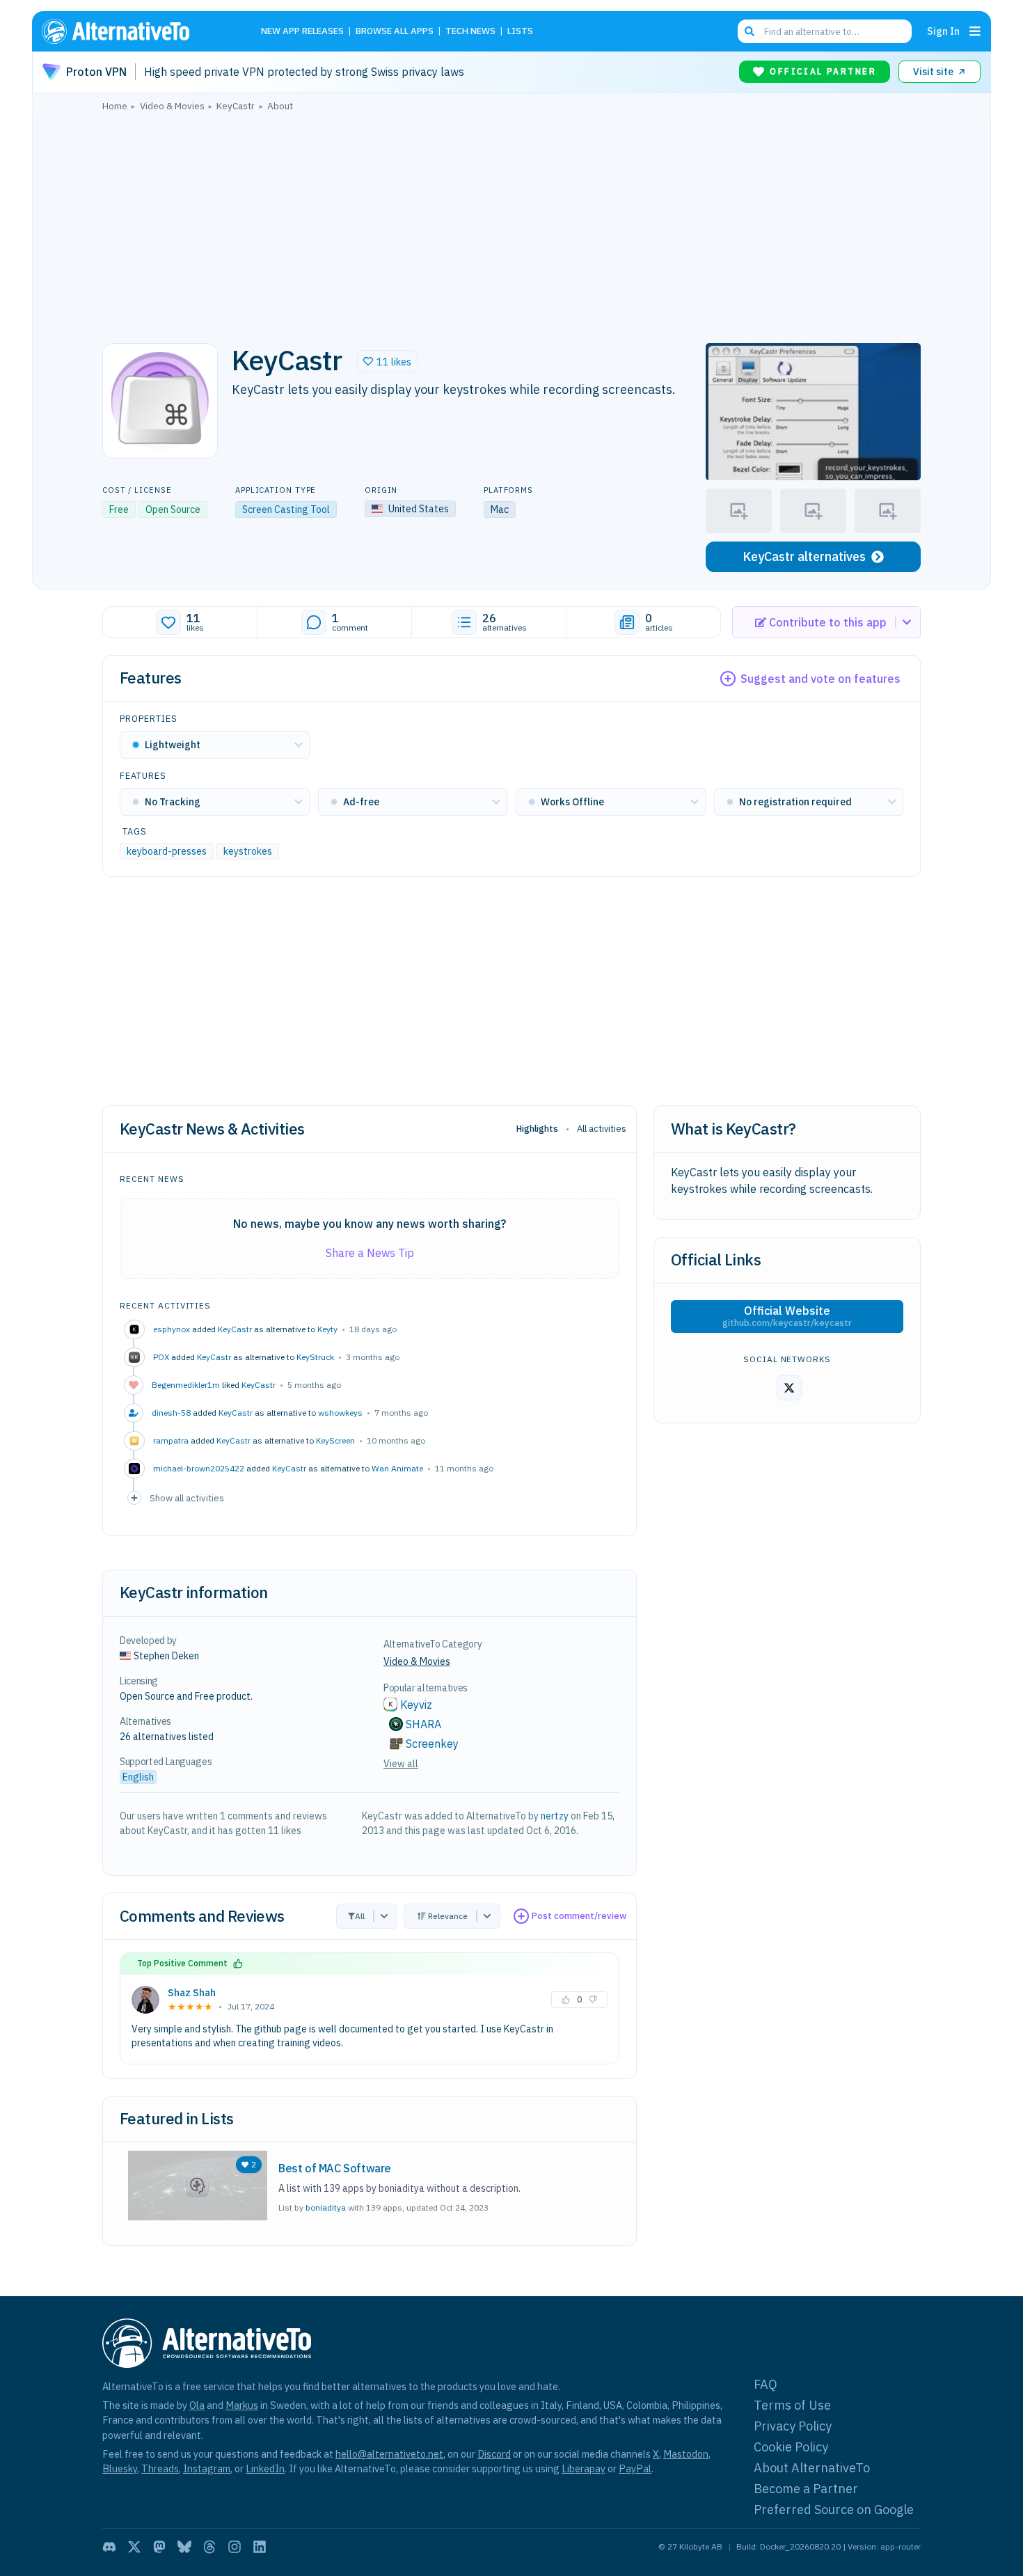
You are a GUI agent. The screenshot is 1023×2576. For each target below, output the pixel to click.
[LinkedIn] (260, 2547)
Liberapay (584, 2468)
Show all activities (187, 1498)
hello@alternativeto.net (389, 2454)
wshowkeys (340, 1413)
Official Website (787, 1316)
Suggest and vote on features (820, 679)
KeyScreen (335, 1440)
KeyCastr (235, 1329)
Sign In (943, 31)
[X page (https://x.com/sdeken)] (789, 1388)
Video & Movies (417, 1661)
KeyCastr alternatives (804, 556)
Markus (242, 2405)
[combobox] (825, 31)
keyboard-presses (167, 851)
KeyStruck (315, 1357)
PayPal (635, 2468)
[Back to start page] (136, 31)
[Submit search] (750, 31)
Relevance (448, 1916)
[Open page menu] (975, 31)
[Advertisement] (511, 223)
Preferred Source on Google (834, 2510)
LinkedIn (265, 2468)
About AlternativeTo (812, 2468)
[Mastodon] (159, 2547)
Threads (160, 2468)
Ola (197, 2405)
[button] (387, 361)
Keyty (327, 1329)
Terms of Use (792, 2405)
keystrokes (248, 851)
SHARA (423, 1724)
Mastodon (686, 2454)
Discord (494, 2454)
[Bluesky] (184, 2547)
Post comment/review (579, 1916)
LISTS (520, 32)
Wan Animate (397, 1468)
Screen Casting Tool (286, 509)
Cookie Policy (791, 2447)
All (360, 1916)
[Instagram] (235, 2547)
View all (401, 1764)
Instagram (207, 2468)
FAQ (766, 2384)
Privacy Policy (793, 2426)
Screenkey (432, 1744)
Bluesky (120, 2468)
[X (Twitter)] (134, 2547)
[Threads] (209, 2547)
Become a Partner (806, 2489)
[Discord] (109, 2547)
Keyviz (416, 1705)
